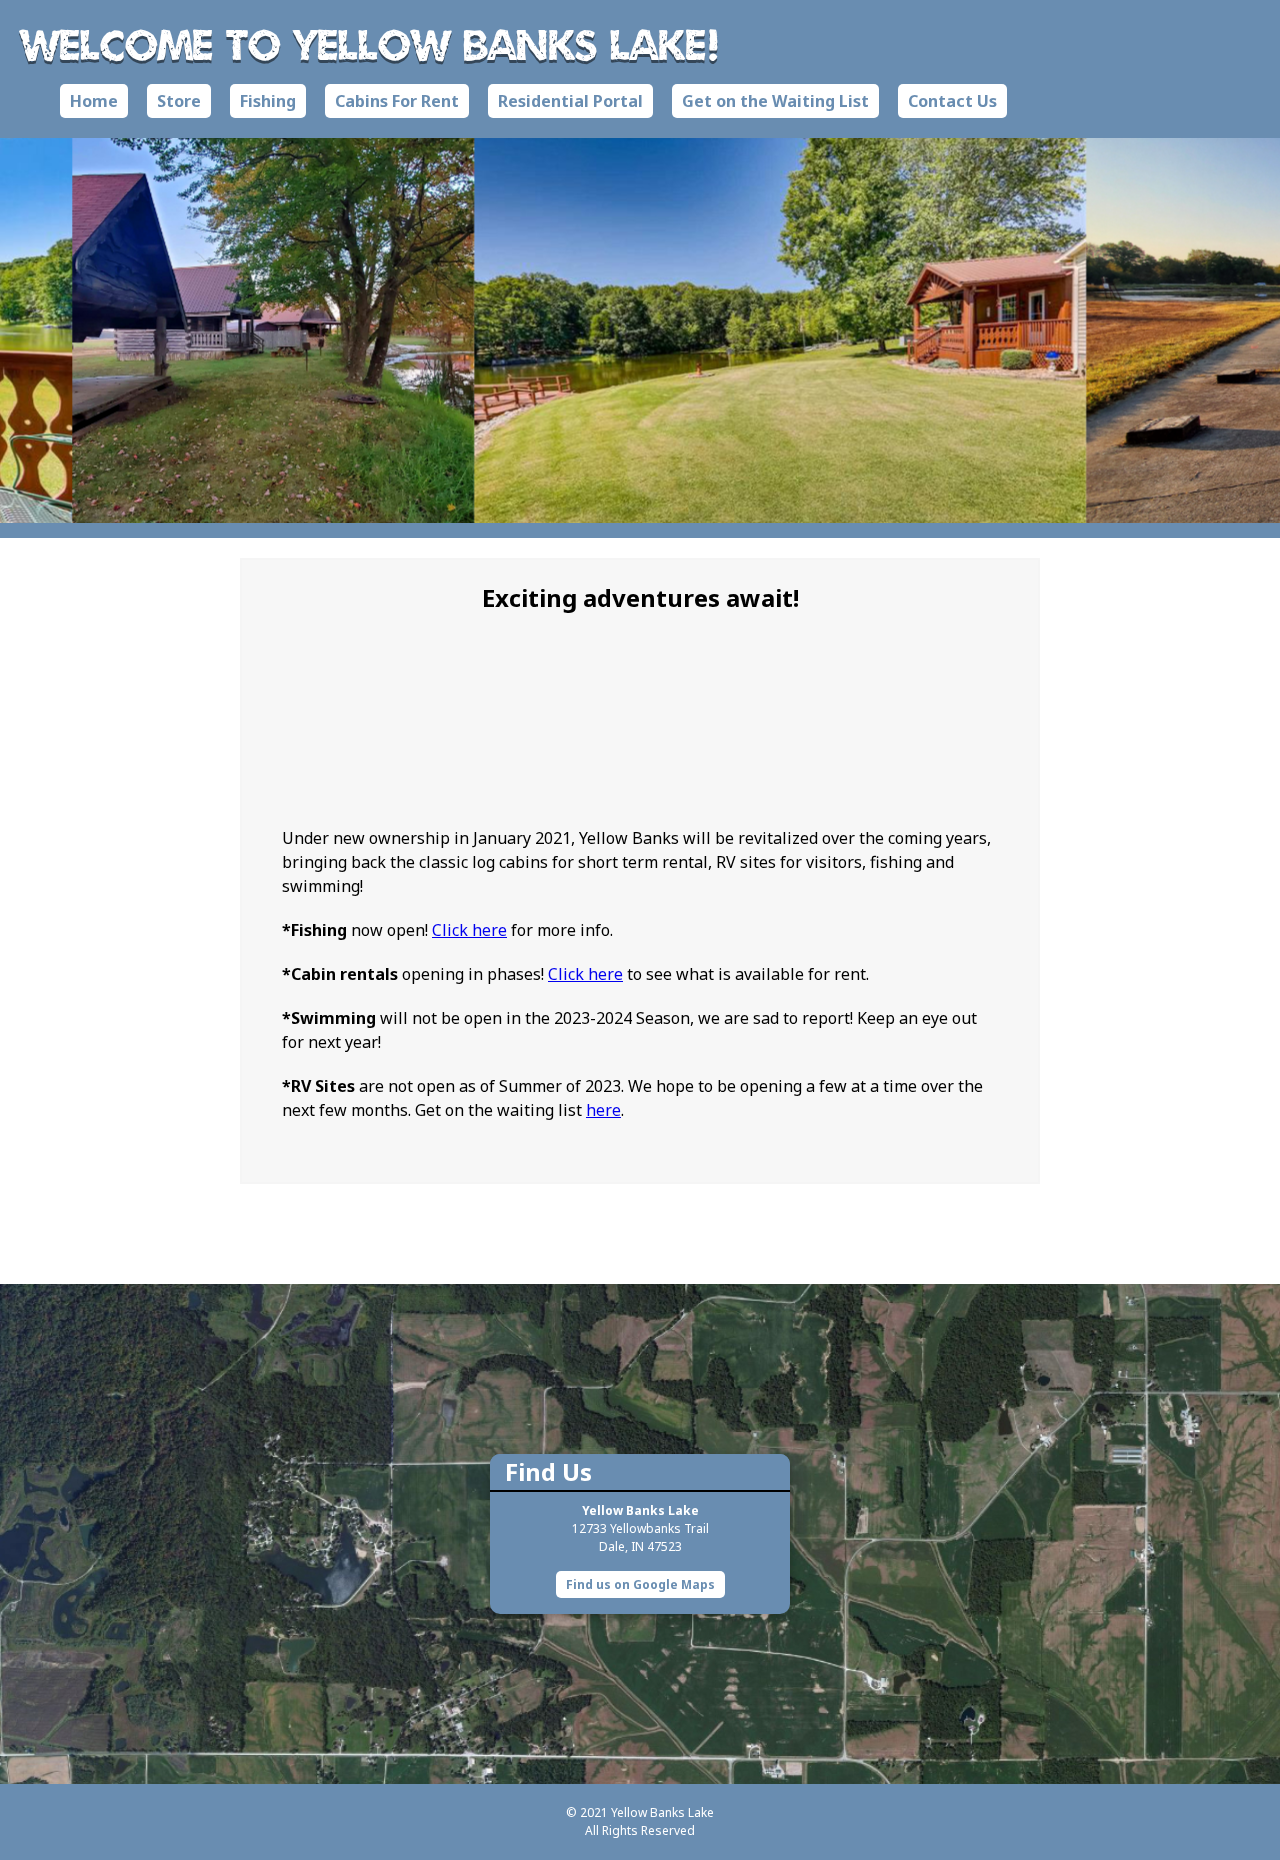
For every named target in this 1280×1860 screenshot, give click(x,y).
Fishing (268, 101)
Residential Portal (570, 101)
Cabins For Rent (397, 101)
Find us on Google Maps (640, 1584)
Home (94, 101)
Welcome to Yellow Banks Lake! (370, 44)
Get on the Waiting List (775, 101)
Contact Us (952, 101)
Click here (469, 930)
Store (179, 101)
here (603, 1110)
